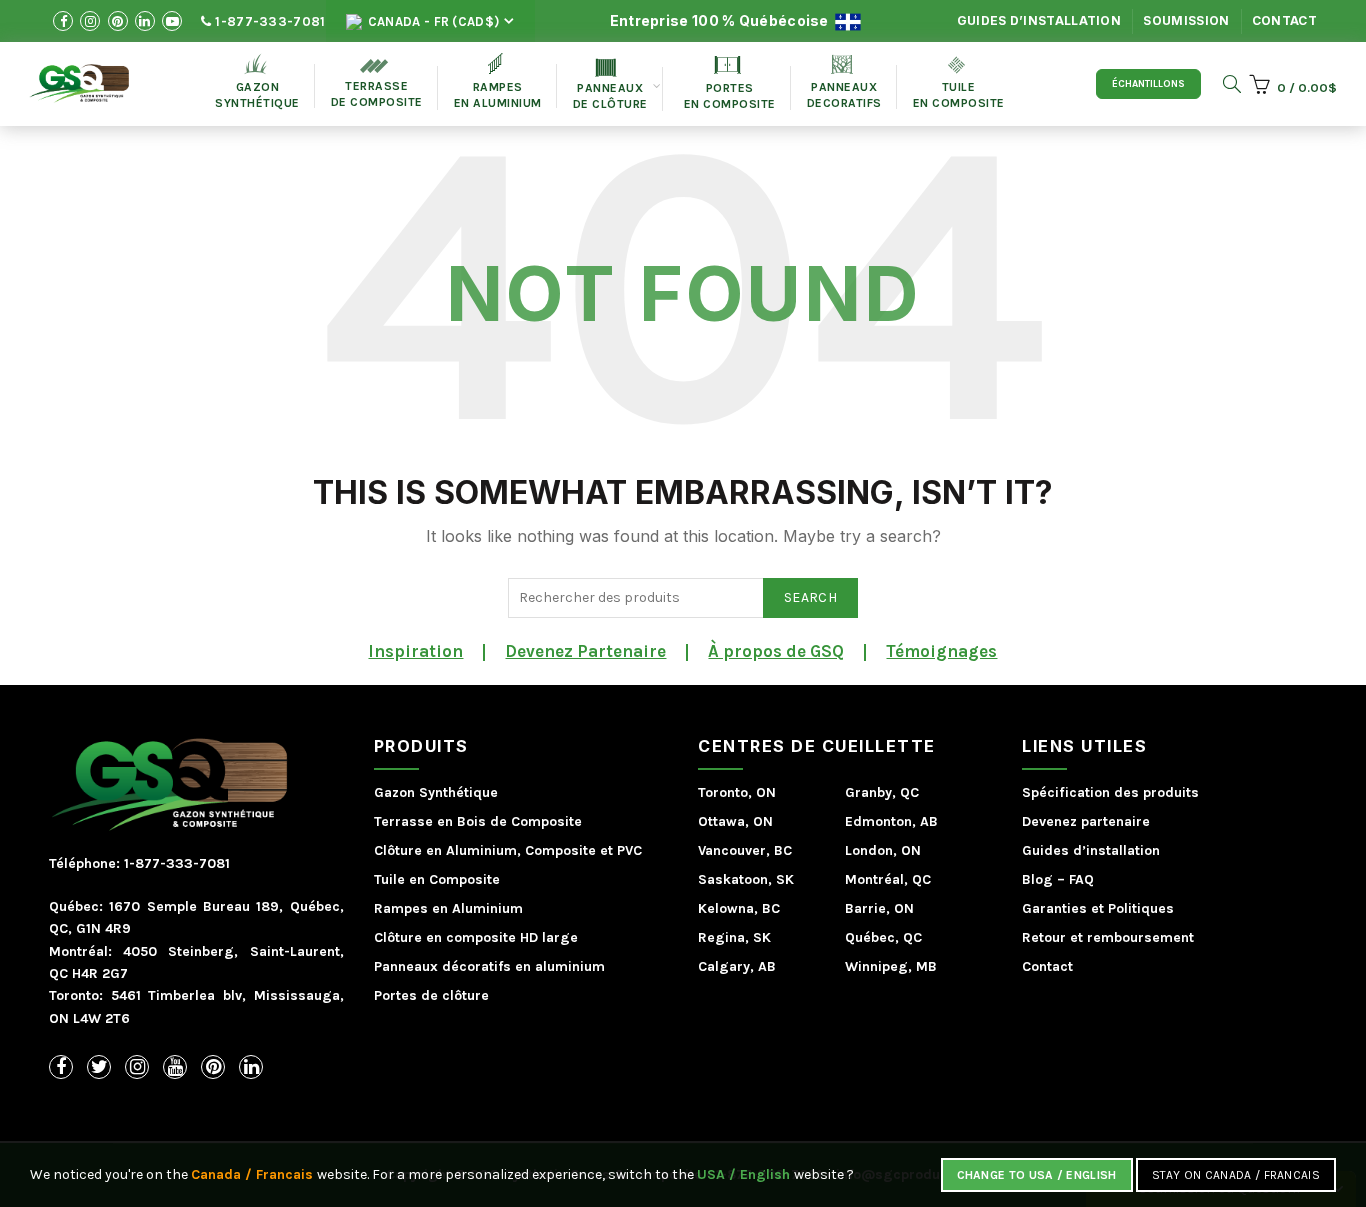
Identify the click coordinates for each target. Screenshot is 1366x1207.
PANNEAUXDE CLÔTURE (610, 85)
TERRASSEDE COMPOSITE (377, 84)
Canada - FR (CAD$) (432, 21)
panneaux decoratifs (844, 82)
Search (810, 597)
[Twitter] (99, 1067)
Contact (1284, 20)
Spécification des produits (1110, 792)
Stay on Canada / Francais (1236, 1175)
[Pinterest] (213, 1067)
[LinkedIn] (251, 1067)
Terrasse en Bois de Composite (478, 821)
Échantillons (1148, 84)
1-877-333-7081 (269, 21)
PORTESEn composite (730, 83)
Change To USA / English (1037, 1175)
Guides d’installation (1039, 20)
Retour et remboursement (1108, 937)
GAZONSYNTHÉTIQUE (257, 81)
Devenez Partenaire (585, 651)
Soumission (1186, 20)
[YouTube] (175, 1067)
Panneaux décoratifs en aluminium (489, 966)
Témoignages (941, 651)
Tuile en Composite (437, 879)
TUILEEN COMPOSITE (959, 83)
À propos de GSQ (776, 651)
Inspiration (415, 651)
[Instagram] (137, 1067)
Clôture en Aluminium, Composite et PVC (508, 850)
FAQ (1081, 879)
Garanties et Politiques (1098, 908)
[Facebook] (61, 1067)
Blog (1037, 879)
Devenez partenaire (1086, 821)
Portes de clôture (431, 995)
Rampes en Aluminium (498, 81)
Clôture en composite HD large (476, 937)
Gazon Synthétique (436, 792)
